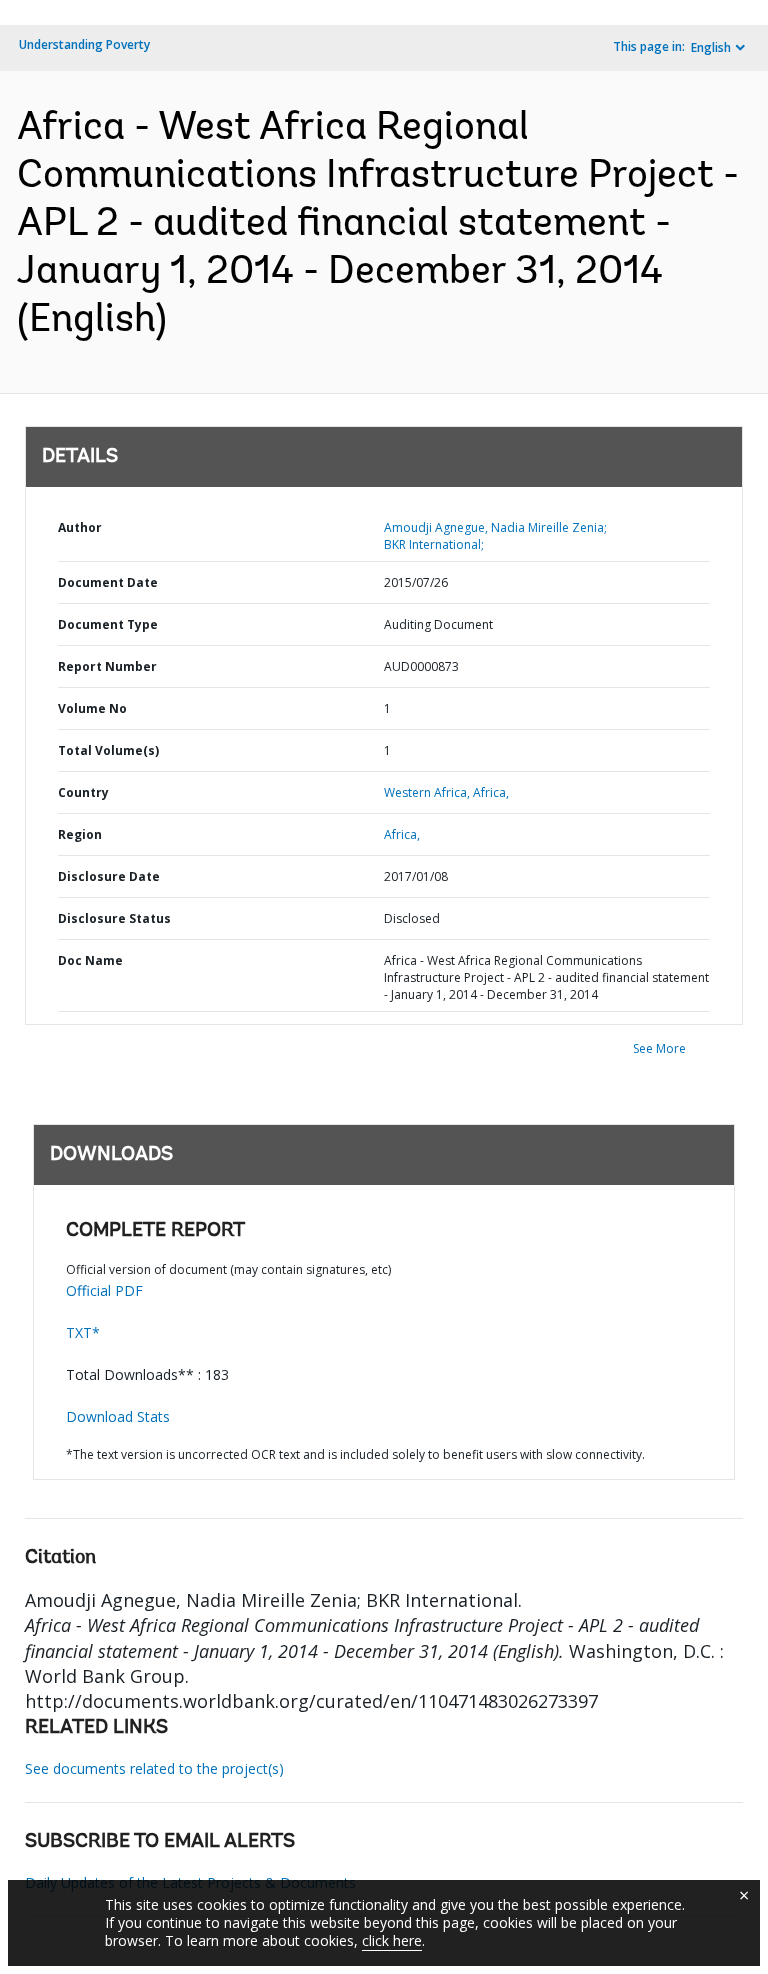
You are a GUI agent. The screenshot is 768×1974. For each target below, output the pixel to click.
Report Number (107, 666)
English (711, 47)
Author (80, 527)
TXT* (83, 1332)
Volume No (92, 708)
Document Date (108, 582)
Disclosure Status (114, 918)
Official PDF (104, 1290)
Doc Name (90, 960)
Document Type (108, 624)
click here (392, 1940)
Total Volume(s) (108, 750)
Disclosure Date (109, 876)
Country (83, 792)
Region (80, 834)
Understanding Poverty (84, 44)
